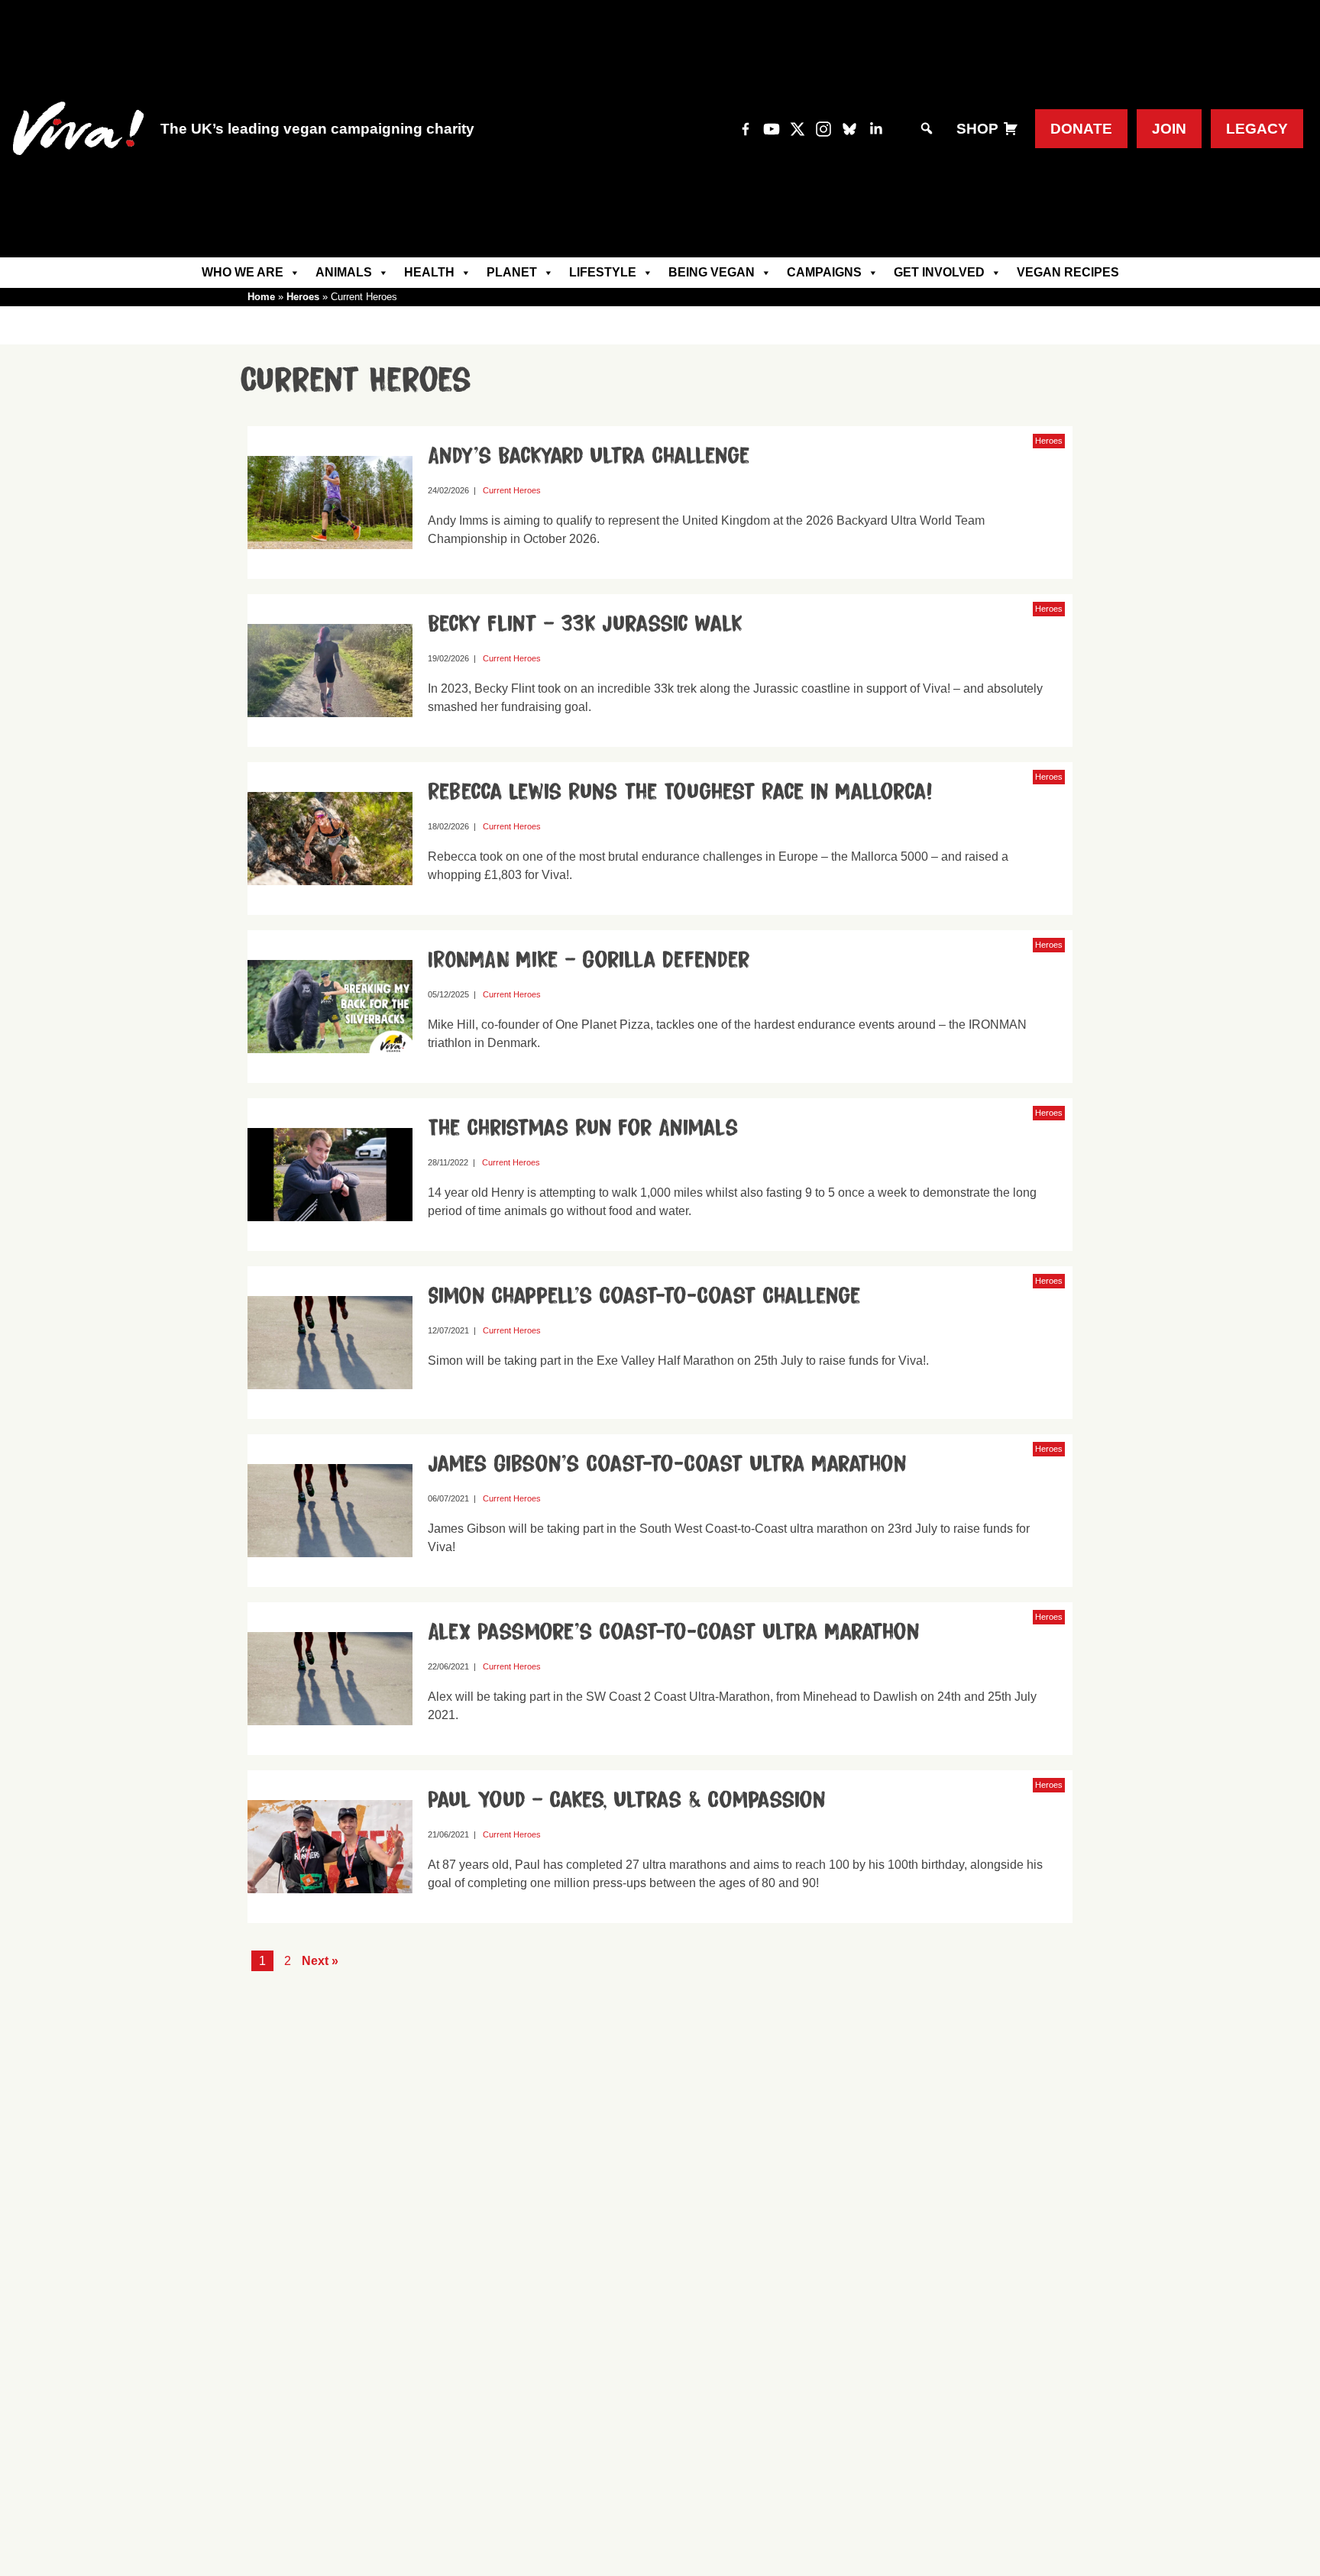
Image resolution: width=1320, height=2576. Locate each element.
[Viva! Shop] (1011, 129)
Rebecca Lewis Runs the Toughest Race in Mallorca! (680, 792)
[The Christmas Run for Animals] (336, 1244)
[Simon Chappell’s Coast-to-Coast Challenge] (336, 1412)
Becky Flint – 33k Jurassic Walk (585, 624)
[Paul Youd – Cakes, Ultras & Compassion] (336, 1916)
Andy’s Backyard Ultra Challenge (589, 456)
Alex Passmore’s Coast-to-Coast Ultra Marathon (674, 1632)
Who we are (243, 272)
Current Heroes (512, 490)
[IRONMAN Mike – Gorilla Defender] (336, 1076)
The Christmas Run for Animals (583, 1128)
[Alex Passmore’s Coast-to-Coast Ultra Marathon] (336, 1748)
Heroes (303, 297)
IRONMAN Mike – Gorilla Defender (589, 960)
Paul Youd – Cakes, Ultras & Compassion (627, 1800)
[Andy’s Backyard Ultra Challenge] (336, 572)
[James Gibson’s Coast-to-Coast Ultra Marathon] (336, 1580)
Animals (344, 272)
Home (261, 297)
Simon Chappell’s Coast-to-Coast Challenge (644, 1296)
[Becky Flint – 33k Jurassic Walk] (336, 740)
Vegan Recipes (1068, 272)
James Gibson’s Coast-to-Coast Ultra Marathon (667, 1464)
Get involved (939, 272)
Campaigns (824, 272)
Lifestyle (603, 272)
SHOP (977, 129)
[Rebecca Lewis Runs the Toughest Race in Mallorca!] (336, 908)
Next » (320, 1961)
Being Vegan (712, 272)
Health (429, 272)
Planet (512, 272)
